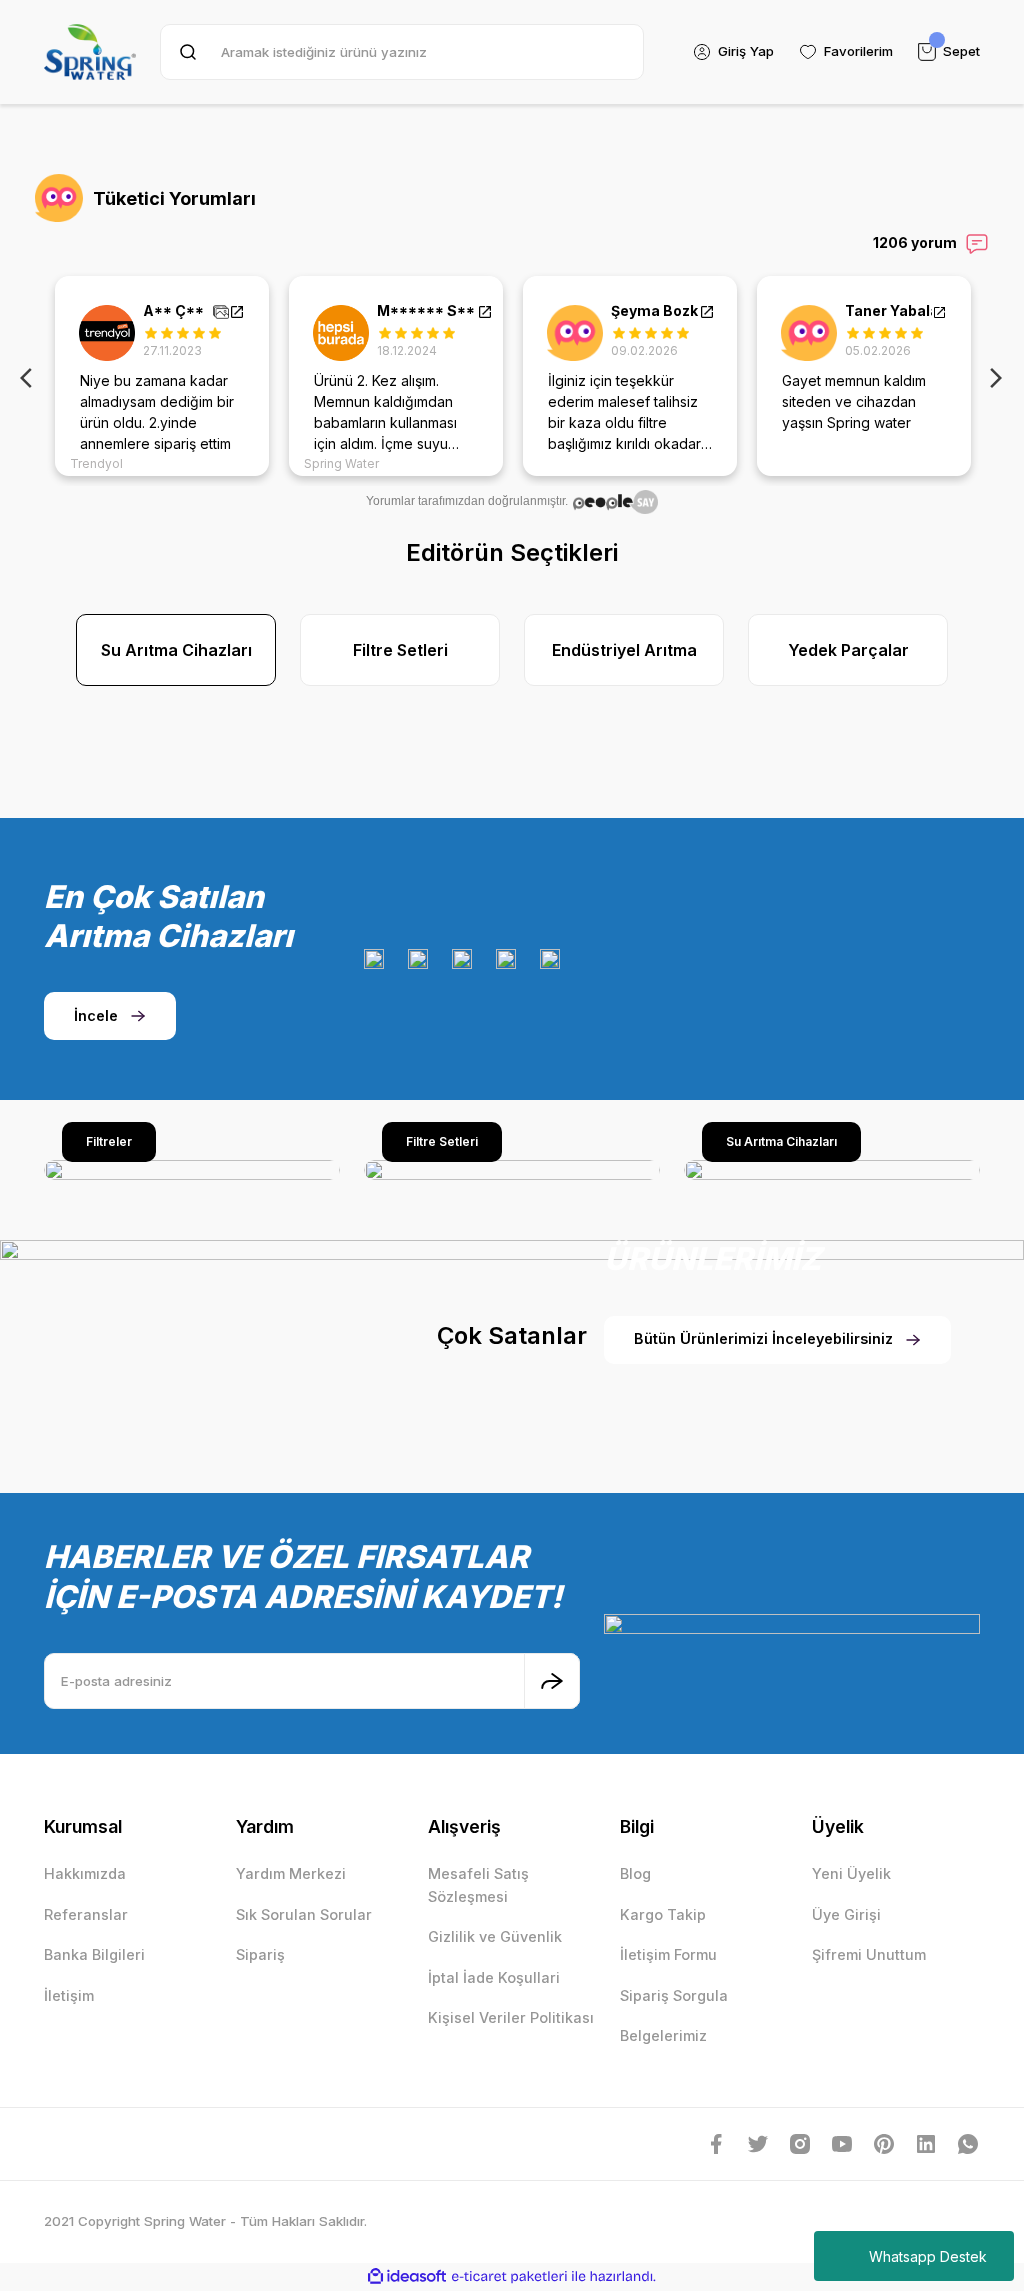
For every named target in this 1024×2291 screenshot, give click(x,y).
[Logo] (90, 52)
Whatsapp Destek (928, 2256)
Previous (30, 376)
